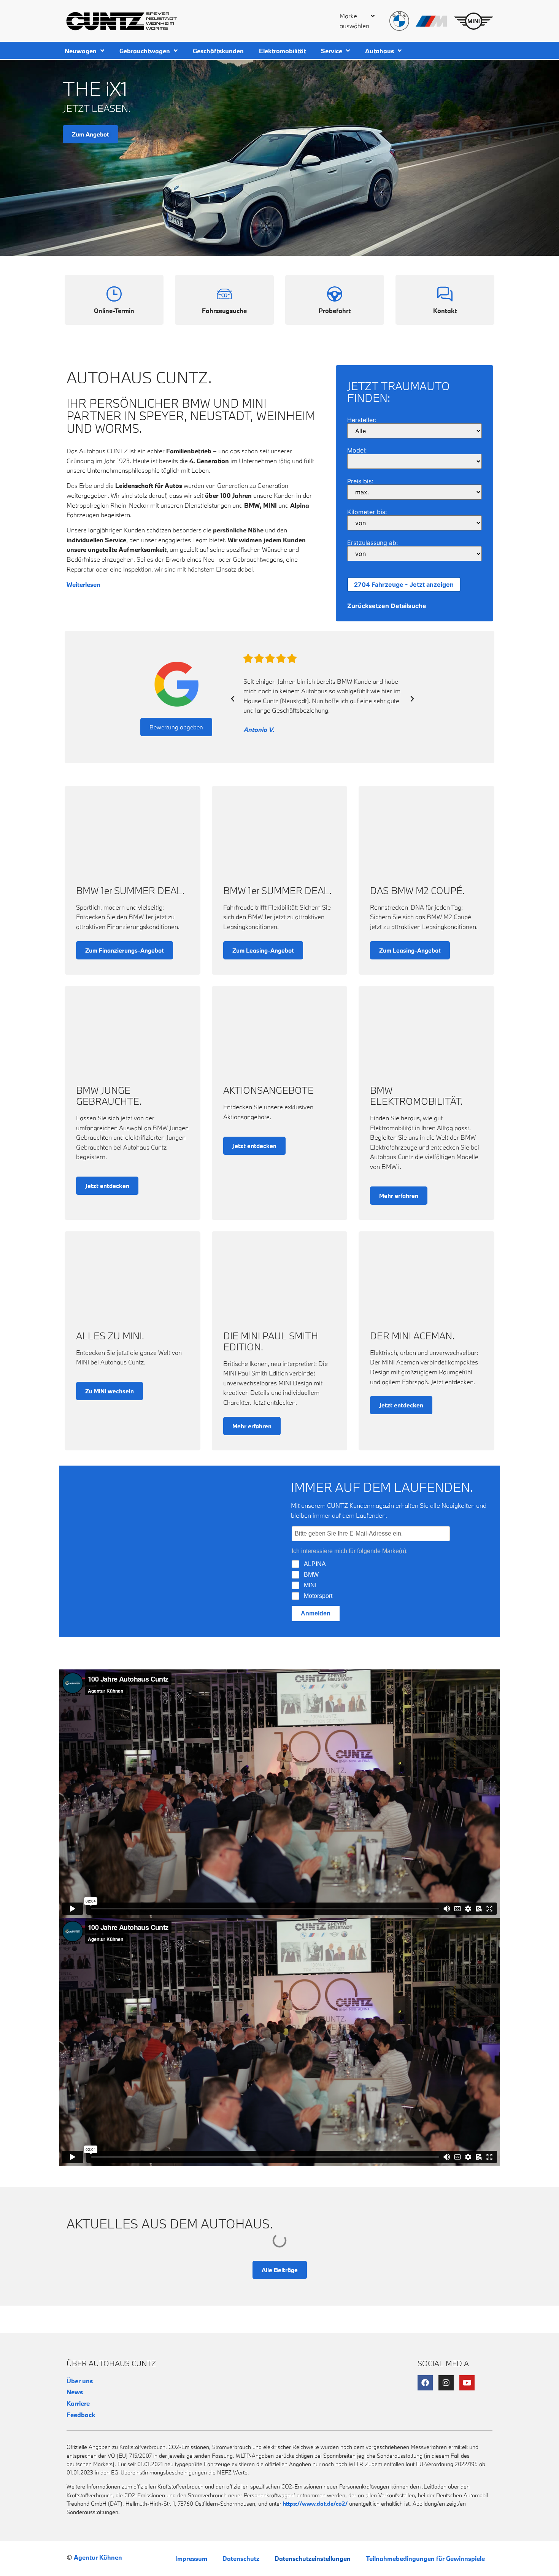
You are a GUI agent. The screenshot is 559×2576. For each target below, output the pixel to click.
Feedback (81, 2415)
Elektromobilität (282, 51)
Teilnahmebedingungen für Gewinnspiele (425, 2558)
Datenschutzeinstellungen (313, 2558)
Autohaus (380, 51)
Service (332, 51)
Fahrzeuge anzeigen (404, 584)
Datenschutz (241, 2558)
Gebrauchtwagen (145, 51)
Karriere (78, 2403)
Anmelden (316, 1613)
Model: (357, 450)
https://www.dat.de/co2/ (315, 2504)
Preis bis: (360, 481)
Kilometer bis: (367, 512)
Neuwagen (81, 51)
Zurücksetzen (368, 606)
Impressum (191, 2558)
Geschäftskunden (218, 51)
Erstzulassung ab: (372, 543)
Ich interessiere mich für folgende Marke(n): (350, 1551)
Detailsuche (409, 606)
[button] (355, 24)
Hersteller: (362, 420)
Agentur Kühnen (98, 2557)
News (75, 2392)
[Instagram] (446, 2383)
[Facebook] (425, 2383)
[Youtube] (467, 2383)
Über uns (80, 2381)
